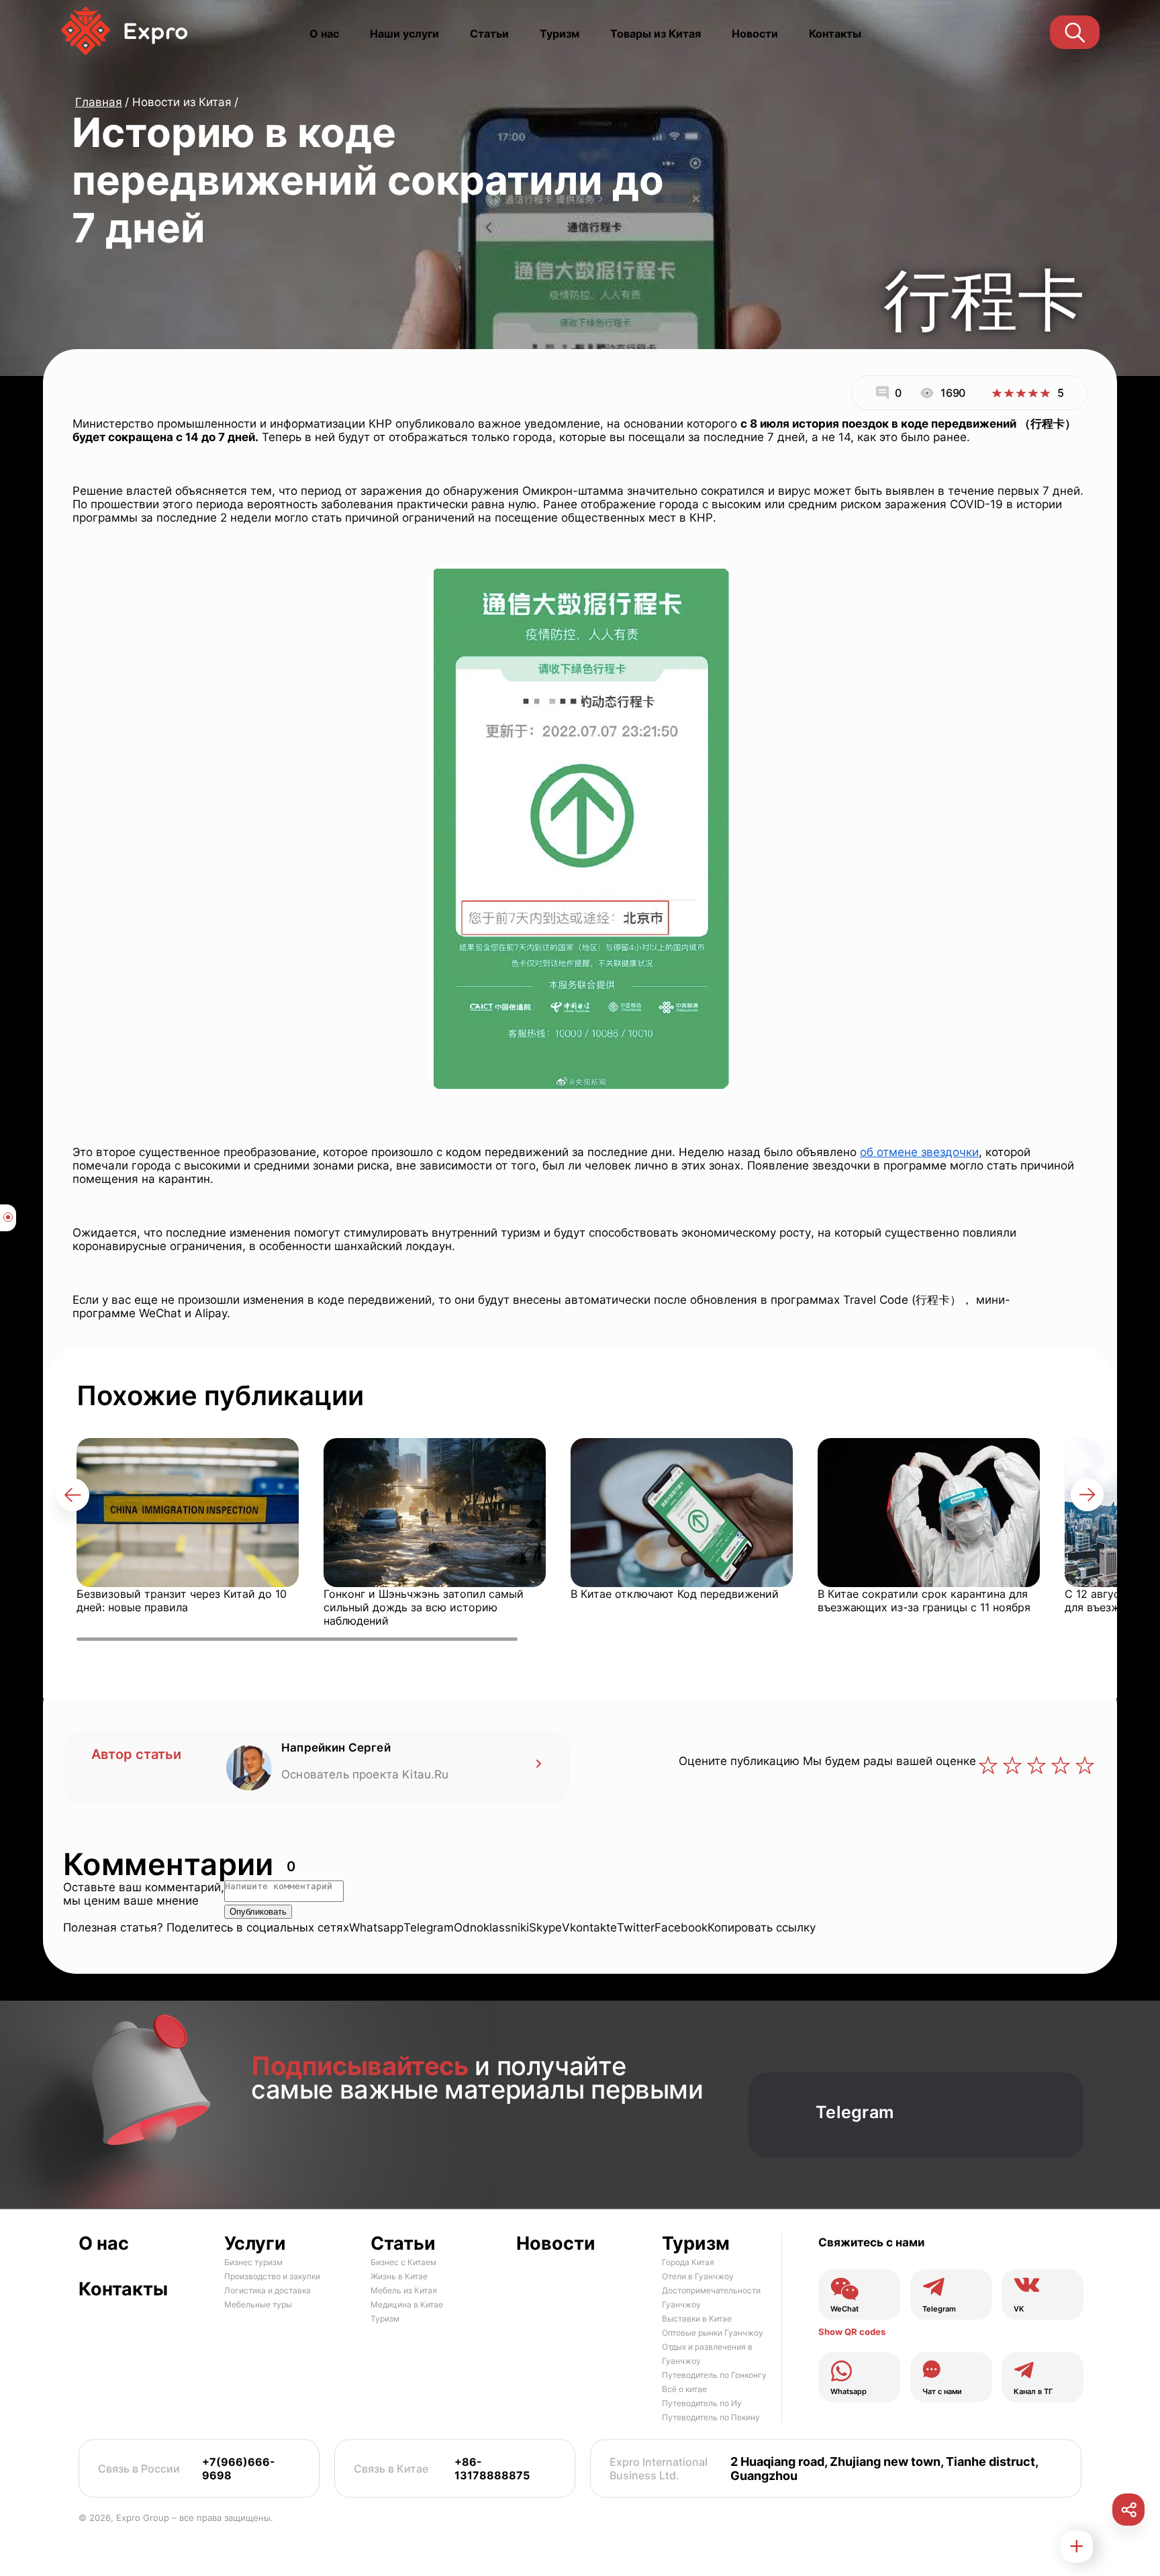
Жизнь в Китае (399, 2277)
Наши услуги (404, 34)
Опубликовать (258, 1912)
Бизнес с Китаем (403, 2263)
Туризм (560, 34)
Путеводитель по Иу (702, 2404)
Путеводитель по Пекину (711, 2418)
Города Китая (688, 2263)
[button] (73, 1495)
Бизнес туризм (253, 2263)
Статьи (489, 34)
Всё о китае (684, 2390)
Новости (755, 34)
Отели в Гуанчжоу (698, 2277)
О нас (324, 34)
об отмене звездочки (919, 1152)
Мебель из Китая (404, 2291)
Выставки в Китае (697, 2319)
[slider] (1021, 393)
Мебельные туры (258, 2305)
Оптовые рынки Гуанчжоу (713, 2333)
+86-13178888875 (492, 2469)
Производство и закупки (272, 2277)
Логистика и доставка (268, 2291)
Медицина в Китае (407, 2305)
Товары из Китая (656, 34)
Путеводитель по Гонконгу (714, 2376)
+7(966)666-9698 (239, 2469)
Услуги (255, 2244)
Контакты (835, 34)
